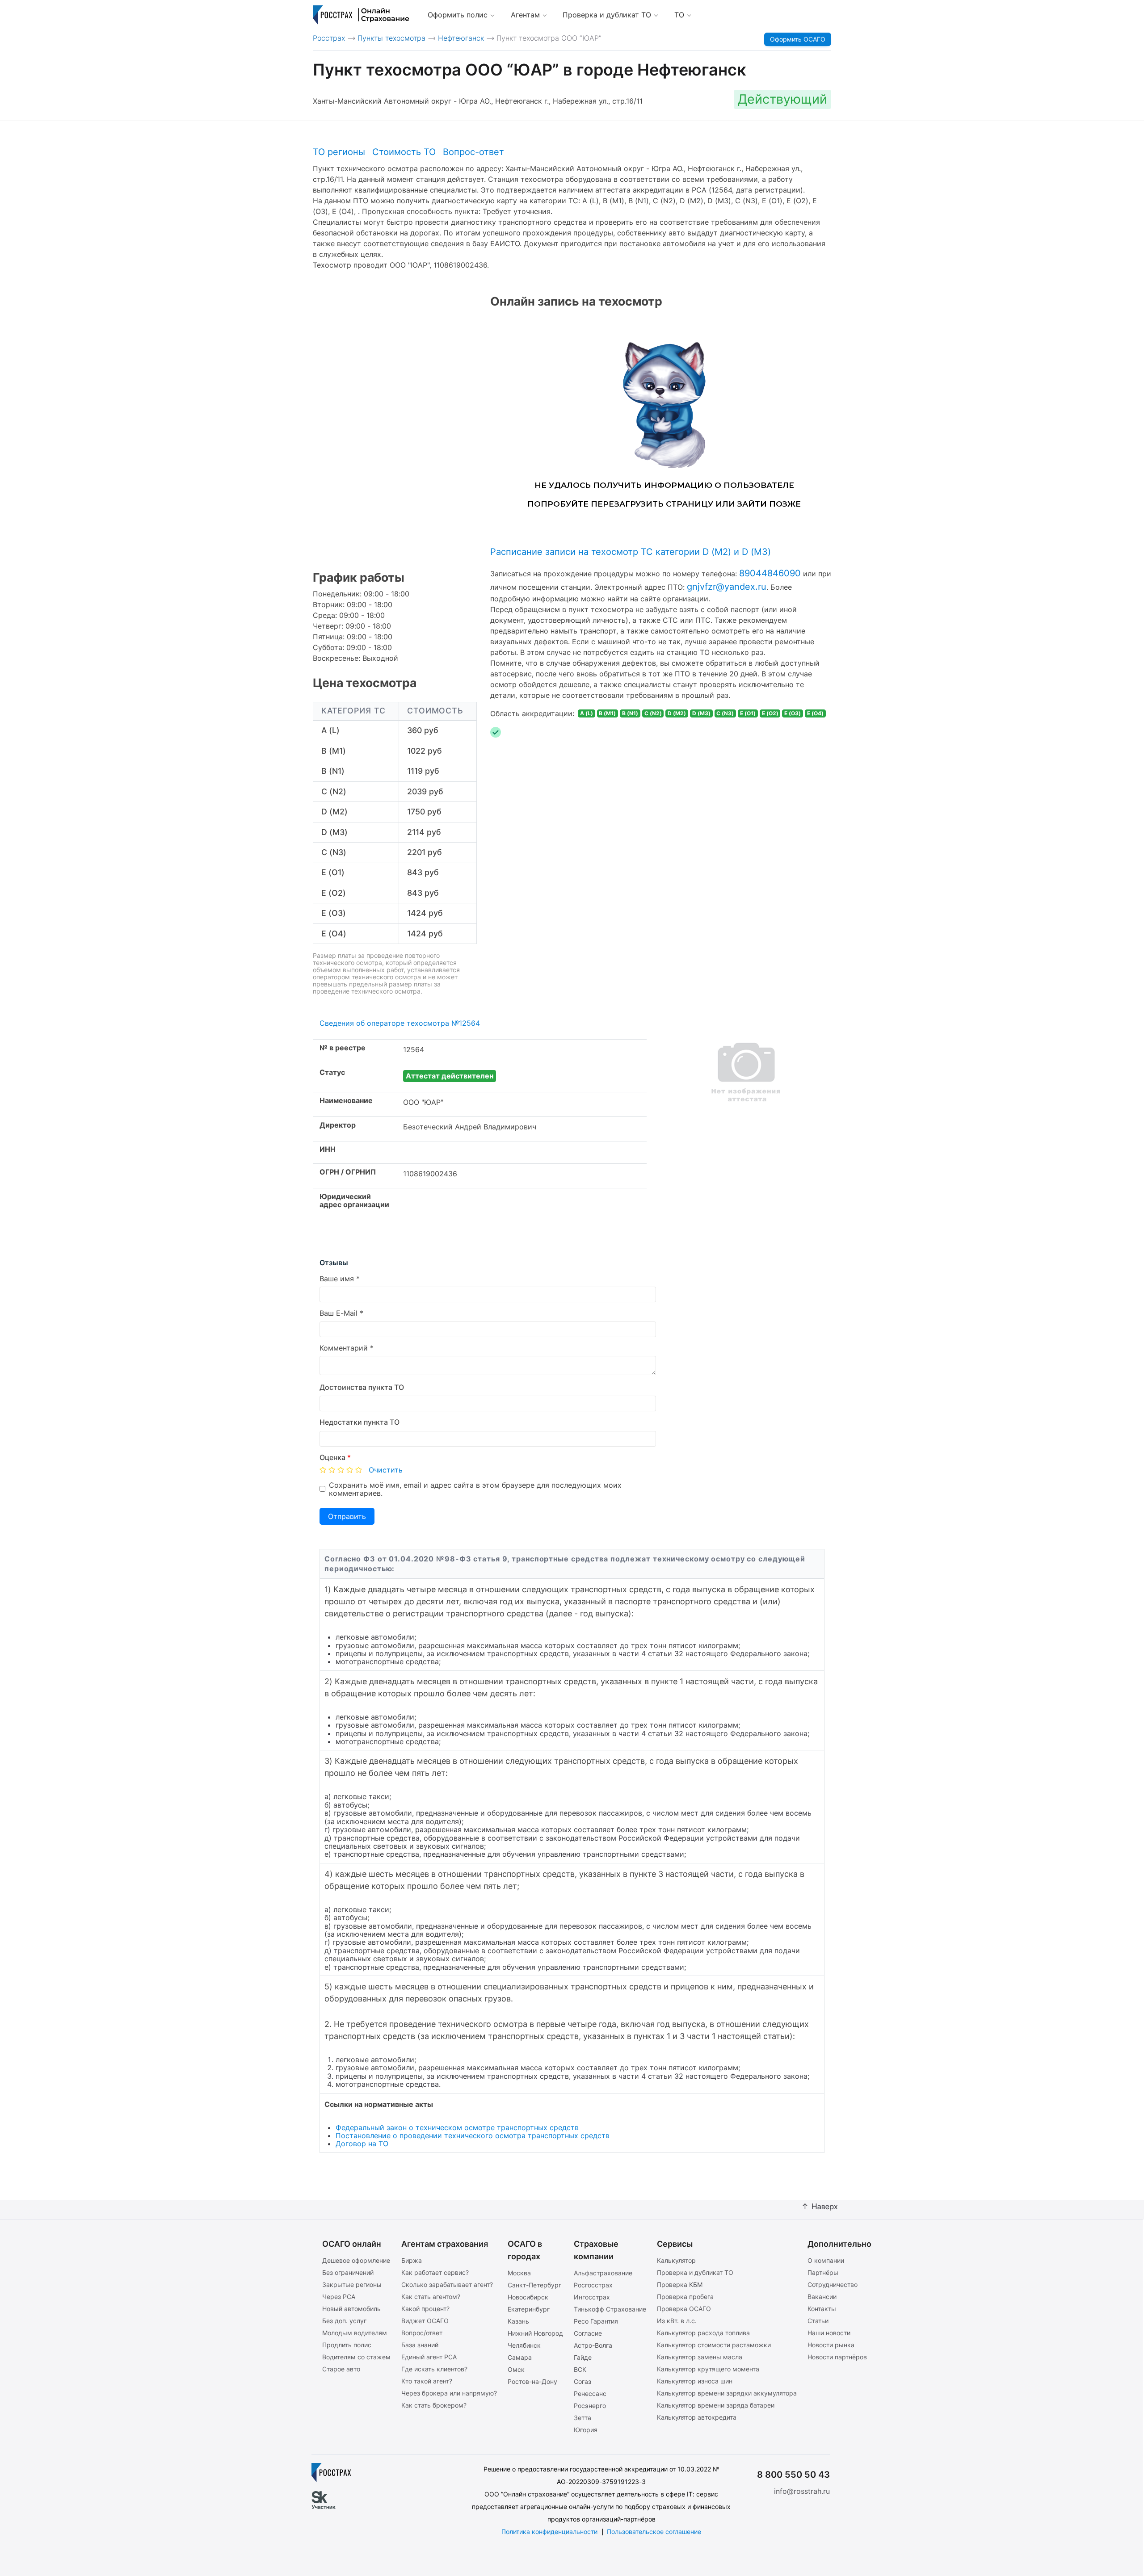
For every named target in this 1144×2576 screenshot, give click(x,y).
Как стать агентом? (431, 2297)
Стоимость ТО (404, 152)
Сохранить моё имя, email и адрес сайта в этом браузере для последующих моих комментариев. (475, 1489)
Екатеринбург (529, 2309)
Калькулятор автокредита (697, 2417)
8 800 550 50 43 (793, 2475)
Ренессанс (590, 2393)
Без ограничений (348, 2272)
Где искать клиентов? (434, 2369)
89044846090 (770, 573)
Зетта (583, 2418)
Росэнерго (590, 2406)
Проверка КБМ (680, 2284)
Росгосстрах (593, 2285)
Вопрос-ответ (473, 152)
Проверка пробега (685, 2297)
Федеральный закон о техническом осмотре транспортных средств (457, 2127)
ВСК (580, 2369)
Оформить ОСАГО (798, 39)
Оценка (335, 1457)
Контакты (822, 2309)
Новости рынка (831, 2345)
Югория (586, 2430)
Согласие (588, 2333)
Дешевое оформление (356, 2260)
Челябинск (524, 2345)
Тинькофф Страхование (610, 2309)
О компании (826, 2260)
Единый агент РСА (429, 2357)
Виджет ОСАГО (425, 2321)
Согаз (583, 2381)
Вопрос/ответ (422, 2333)
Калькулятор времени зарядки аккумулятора (727, 2393)
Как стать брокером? (434, 2405)
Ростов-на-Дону (532, 2381)
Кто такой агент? (427, 2381)
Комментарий (344, 1348)
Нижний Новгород (535, 2333)
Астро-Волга (593, 2345)
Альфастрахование (603, 2273)
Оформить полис (458, 15)
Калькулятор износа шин (695, 2381)
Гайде (583, 2357)
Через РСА (339, 2297)
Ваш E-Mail (339, 1313)
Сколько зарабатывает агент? (447, 2284)
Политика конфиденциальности (549, 2532)
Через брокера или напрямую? (449, 2393)
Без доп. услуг (344, 2321)
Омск (516, 2369)
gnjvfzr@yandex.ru (727, 587)
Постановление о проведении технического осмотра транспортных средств (473, 2135)
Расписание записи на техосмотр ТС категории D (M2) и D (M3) (631, 552)
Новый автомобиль (351, 2309)
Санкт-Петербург (534, 2285)
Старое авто (341, 2369)
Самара (520, 2357)
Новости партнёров (837, 2357)
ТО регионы (339, 152)
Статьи (818, 2321)
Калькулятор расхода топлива (703, 2333)
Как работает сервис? (435, 2272)
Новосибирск (528, 2297)
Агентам (525, 15)
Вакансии (822, 2297)
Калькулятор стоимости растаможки (714, 2345)
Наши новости (829, 2333)
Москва (519, 2273)
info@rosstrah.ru (802, 2491)
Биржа (412, 2260)
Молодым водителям (355, 2333)
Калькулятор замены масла (700, 2357)
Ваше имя (337, 1279)
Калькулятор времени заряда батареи (716, 2405)
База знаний (420, 2345)
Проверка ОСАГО (684, 2309)
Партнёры (823, 2272)
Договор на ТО (362, 2144)
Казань (518, 2321)
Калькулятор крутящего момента (708, 2369)
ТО (679, 15)
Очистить (386, 1470)
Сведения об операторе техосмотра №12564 (400, 1023)
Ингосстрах (592, 2297)
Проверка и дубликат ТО (607, 15)
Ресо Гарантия (596, 2321)
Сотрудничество (833, 2284)
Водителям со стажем (356, 2357)
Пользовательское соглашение (654, 2532)
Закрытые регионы (352, 2284)
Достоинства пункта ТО (362, 1387)
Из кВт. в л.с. (677, 2321)
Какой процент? (425, 2309)
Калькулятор (676, 2260)
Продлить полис (347, 2345)
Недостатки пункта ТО (360, 1422)
